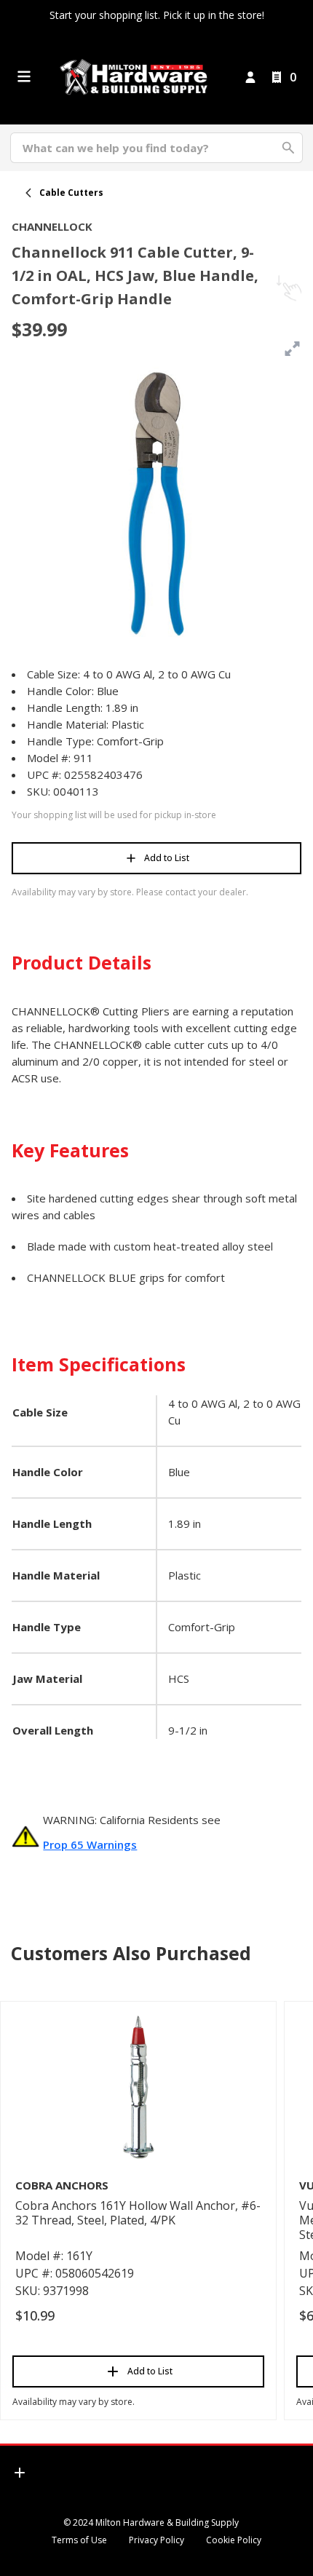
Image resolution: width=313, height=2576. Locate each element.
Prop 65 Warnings (90, 1844)
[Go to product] (138, 2086)
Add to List (167, 858)
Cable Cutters (71, 193)
